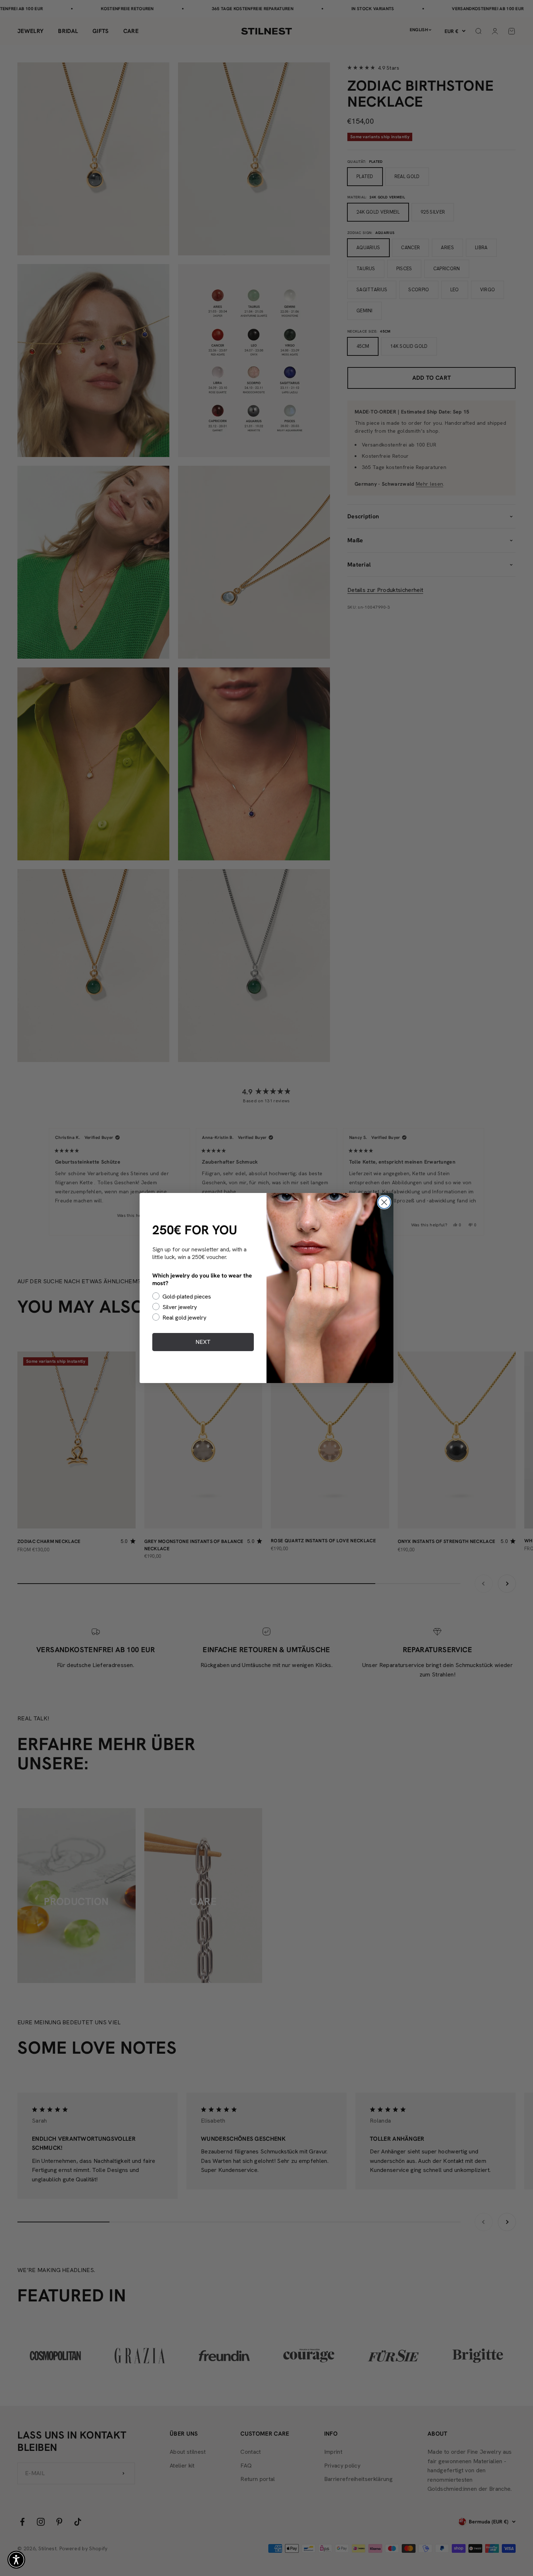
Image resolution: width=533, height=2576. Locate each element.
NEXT (203, 1342)
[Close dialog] (384, 1202)
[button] (16, 2560)
